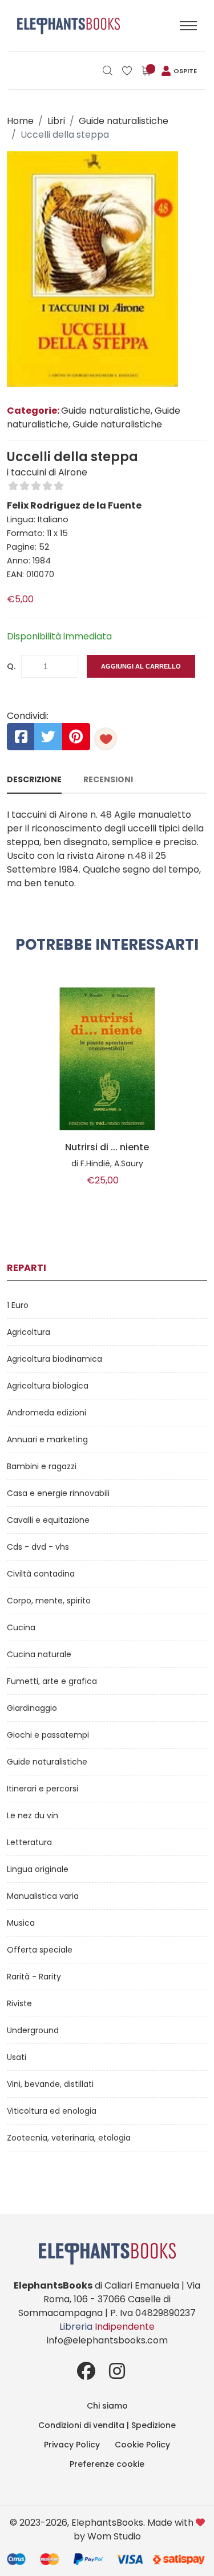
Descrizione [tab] (34, 779)
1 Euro (18, 1305)
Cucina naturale (39, 1654)
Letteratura (29, 1842)
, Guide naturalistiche (115, 424)
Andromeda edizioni (47, 1413)
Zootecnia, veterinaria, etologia (69, 2138)
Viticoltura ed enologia (52, 2111)
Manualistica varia (43, 1896)
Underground (33, 2030)
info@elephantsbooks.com (107, 2340)
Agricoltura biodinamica (54, 1359)
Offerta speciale (40, 1950)
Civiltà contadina (41, 1574)
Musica (21, 1923)
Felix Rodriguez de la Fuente (74, 505)
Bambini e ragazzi (42, 1466)
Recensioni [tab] (108, 779)
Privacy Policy (72, 2445)
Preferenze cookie (107, 2464)
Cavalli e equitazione (48, 1520)
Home (20, 121)
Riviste (19, 2003)
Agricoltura (29, 1332)
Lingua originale (38, 1869)
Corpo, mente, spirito (49, 1601)
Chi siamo (107, 2406)
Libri (56, 121)
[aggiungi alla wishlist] (106, 739)
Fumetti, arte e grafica (52, 1681)
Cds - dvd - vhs (38, 1547)
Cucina (21, 1627)
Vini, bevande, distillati (50, 2084)
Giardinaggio (32, 1708)
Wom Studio (114, 2536)
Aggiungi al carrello (141, 666)
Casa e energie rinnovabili (58, 1493)
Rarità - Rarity (34, 1977)
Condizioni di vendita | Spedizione (107, 2425)
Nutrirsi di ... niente (107, 1147)
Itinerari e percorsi (43, 1789)
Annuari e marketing (47, 1439)
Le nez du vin (33, 1815)
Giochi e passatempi (48, 1735)
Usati (17, 2057)
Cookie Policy (142, 2445)
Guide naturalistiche (124, 121)
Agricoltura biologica (48, 1386)
